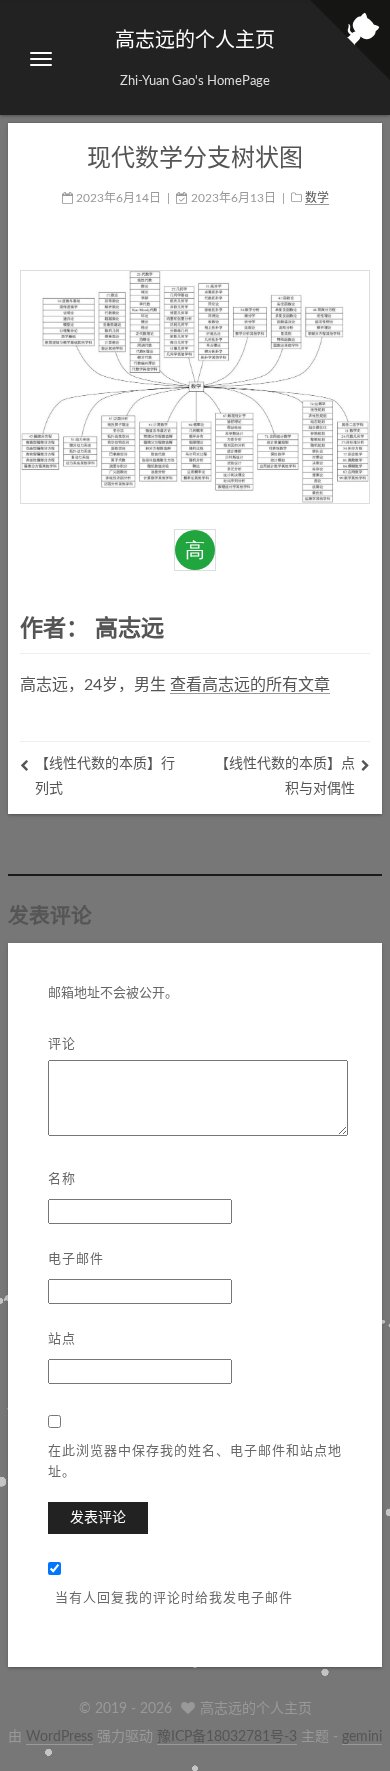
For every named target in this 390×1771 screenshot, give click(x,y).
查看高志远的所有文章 (250, 685)
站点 (62, 1337)
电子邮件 (76, 1257)
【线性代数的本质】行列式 (105, 776)
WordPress (59, 1737)
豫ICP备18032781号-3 (227, 1737)
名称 (62, 1177)
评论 (62, 1042)
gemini (362, 1737)
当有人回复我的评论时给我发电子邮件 (174, 1596)
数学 (317, 198)
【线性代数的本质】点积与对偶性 (285, 776)
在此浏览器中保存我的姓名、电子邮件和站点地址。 (195, 1460)
